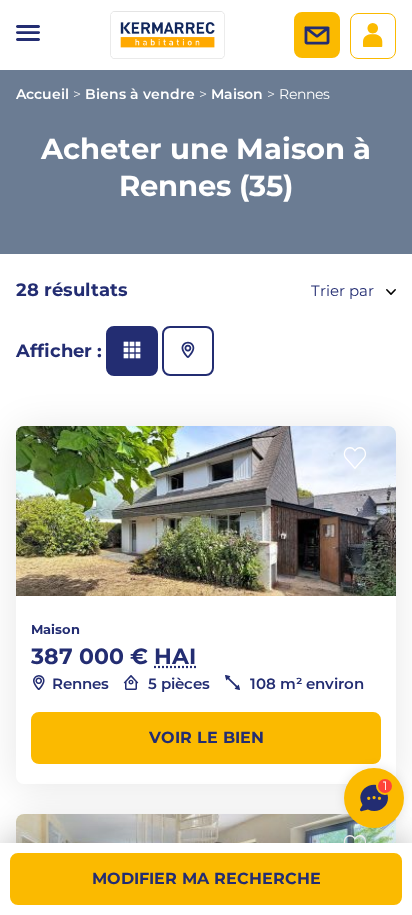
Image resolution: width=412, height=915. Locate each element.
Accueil (42, 94)
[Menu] (28, 35)
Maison (237, 94)
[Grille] (132, 351)
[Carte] (188, 351)
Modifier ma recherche (206, 878)
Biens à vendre (140, 94)
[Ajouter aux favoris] (361, 458)
